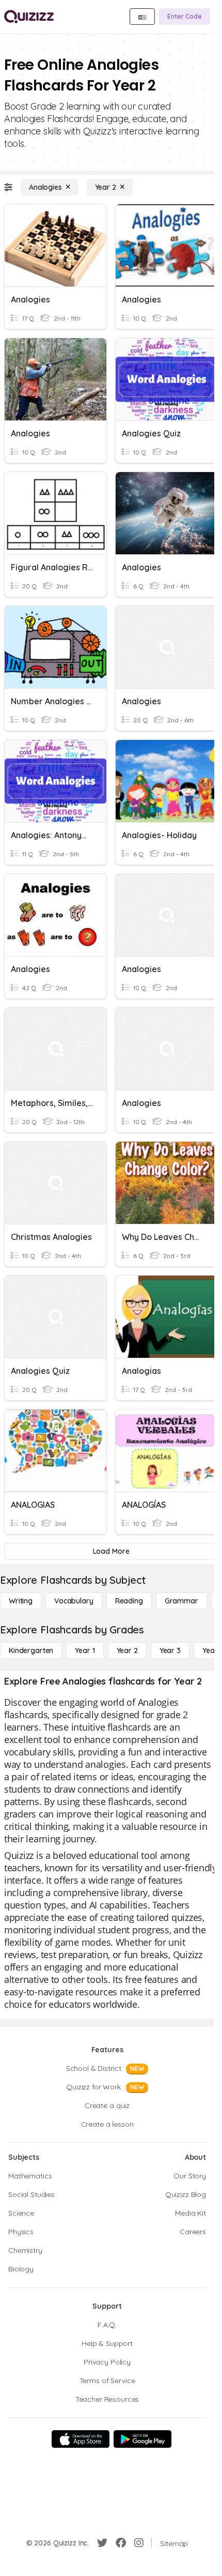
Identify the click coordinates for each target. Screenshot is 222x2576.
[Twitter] (102, 2543)
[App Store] (81, 2439)
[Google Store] (142, 2439)
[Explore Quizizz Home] (29, 17)
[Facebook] (121, 2543)
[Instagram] (139, 2543)
